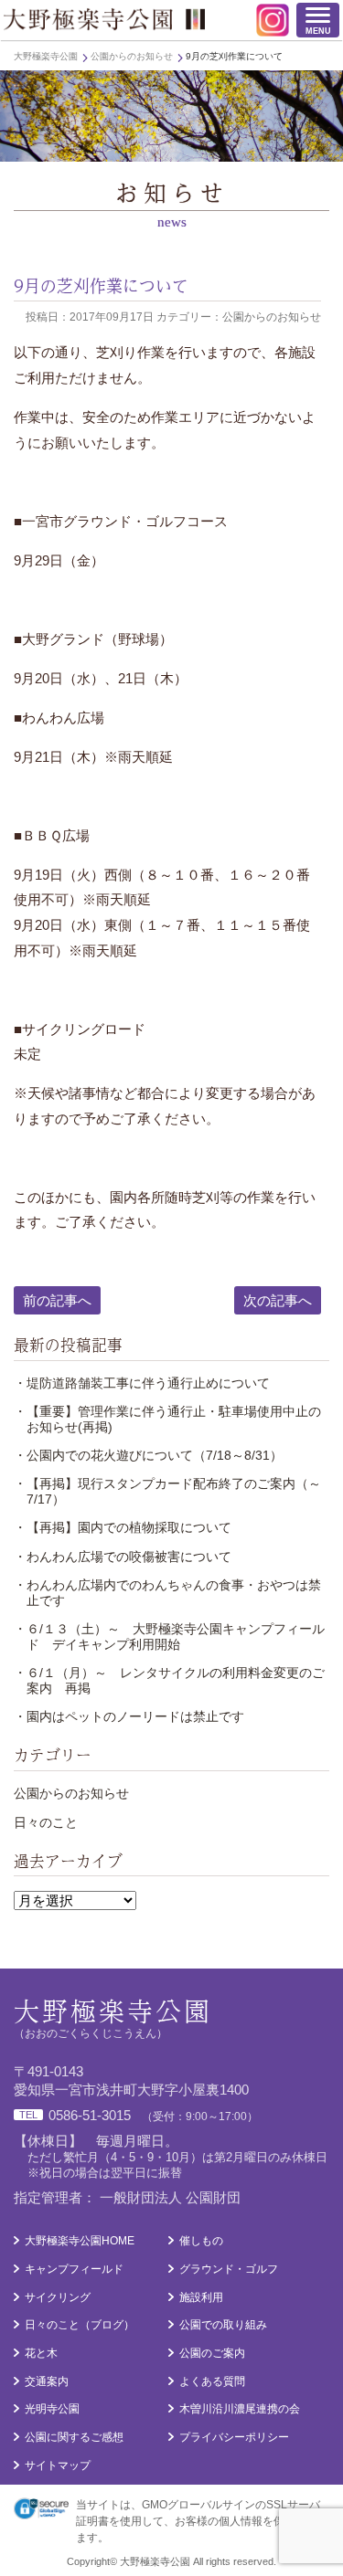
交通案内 (47, 2381)
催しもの (201, 2241)
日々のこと (46, 1822)
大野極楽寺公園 (104, 19)
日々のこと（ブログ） (80, 2325)
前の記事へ (57, 1300)
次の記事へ (278, 1300)
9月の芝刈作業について (101, 285)
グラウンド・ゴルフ (229, 2269)
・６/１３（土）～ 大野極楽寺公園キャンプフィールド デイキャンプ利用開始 (169, 1636)
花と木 (41, 2353)
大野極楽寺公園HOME (80, 2241)
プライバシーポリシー (234, 2437)
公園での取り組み (223, 2325)
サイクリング (58, 2297)
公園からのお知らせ (71, 1793)
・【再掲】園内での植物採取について (123, 1527)
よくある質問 (212, 2381)
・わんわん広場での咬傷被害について (123, 1557)
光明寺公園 (52, 2409)
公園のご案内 (212, 2353)
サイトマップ (58, 2465)
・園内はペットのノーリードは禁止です (129, 1716)
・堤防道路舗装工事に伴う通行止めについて (142, 1383)
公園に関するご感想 (74, 2437)
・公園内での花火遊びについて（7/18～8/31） (148, 1455)
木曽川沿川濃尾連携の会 (240, 2409)
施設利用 (201, 2297)
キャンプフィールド (74, 2269)
